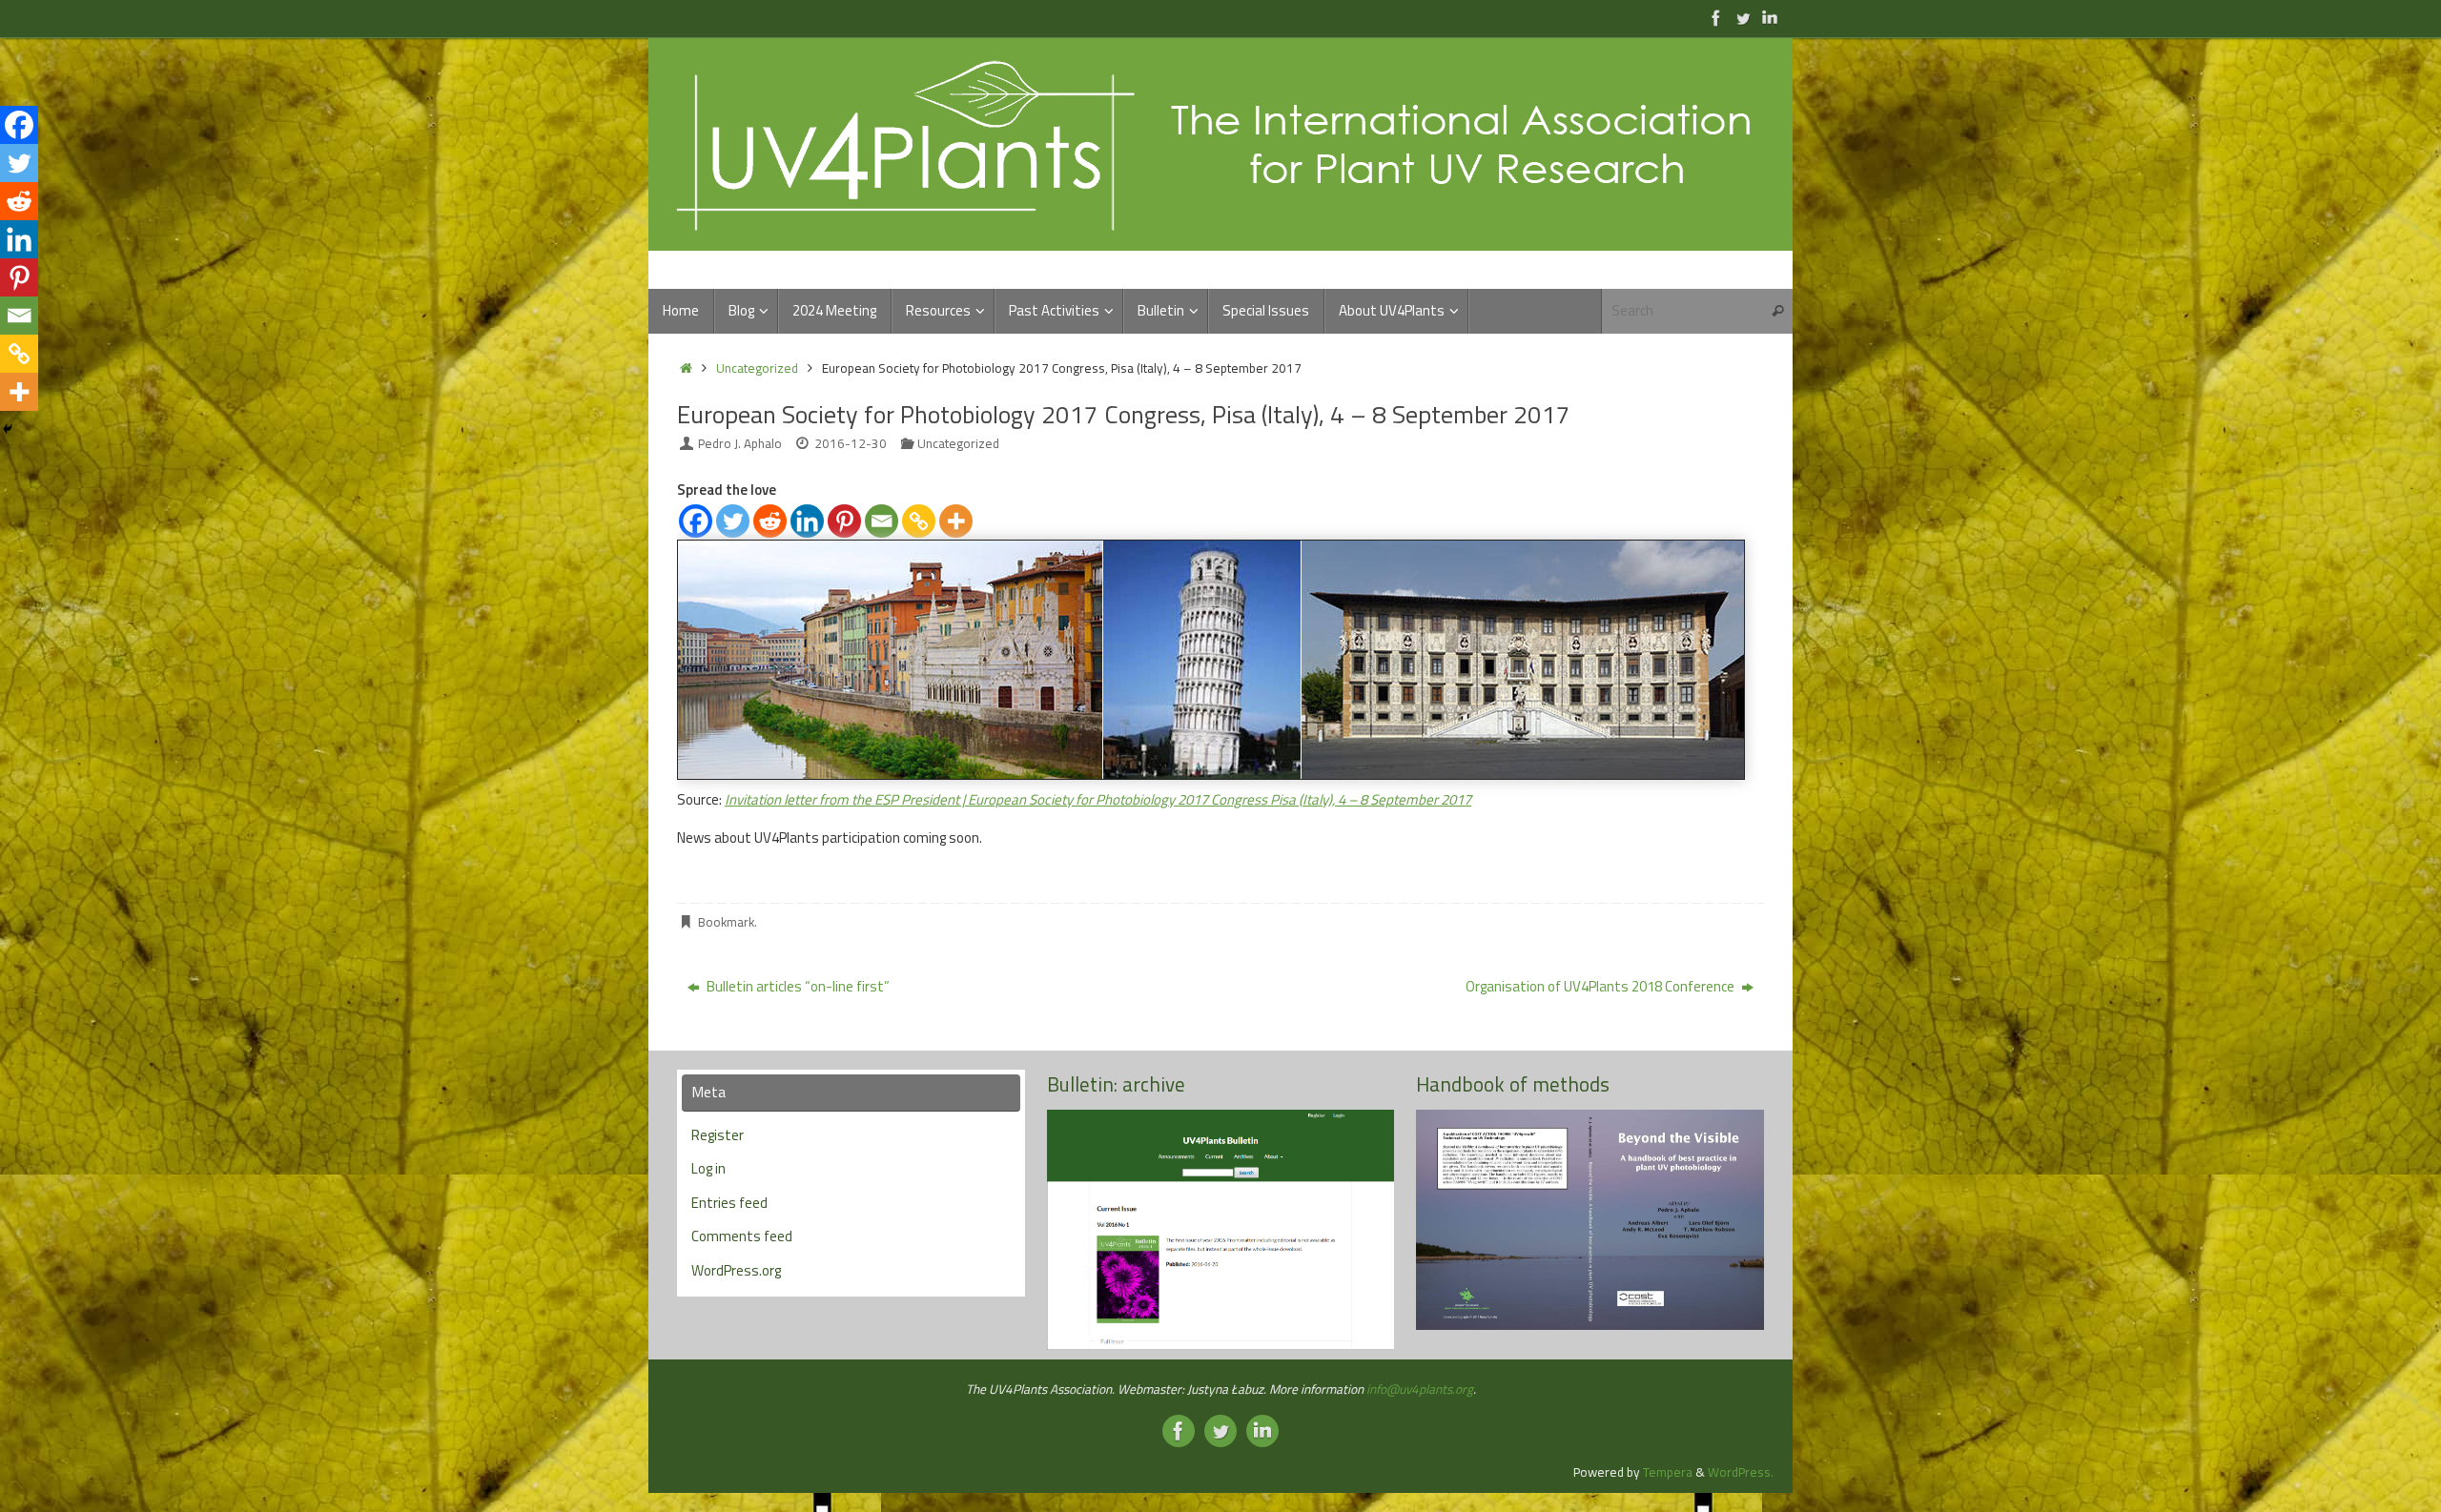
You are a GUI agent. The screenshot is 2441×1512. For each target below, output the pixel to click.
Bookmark (726, 922)
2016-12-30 (851, 443)
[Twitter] (733, 521)
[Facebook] (696, 521)
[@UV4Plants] (1743, 18)
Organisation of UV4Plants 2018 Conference (1601, 986)
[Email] (882, 521)
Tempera (1668, 1472)
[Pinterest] (844, 521)
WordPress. (1741, 1472)
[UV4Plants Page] (1716, 18)
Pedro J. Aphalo (740, 443)
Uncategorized (757, 368)
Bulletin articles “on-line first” (797, 986)
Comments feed (742, 1236)
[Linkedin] (807, 521)
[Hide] (8, 429)
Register (718, 1135)
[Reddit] (770, 521)
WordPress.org (736, 1270)
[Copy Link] (919, 521)
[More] (956, 521)
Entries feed (729, 1203)
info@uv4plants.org (1420, 1389)
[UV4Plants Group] (1770, 18)
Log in (708, 1168)
